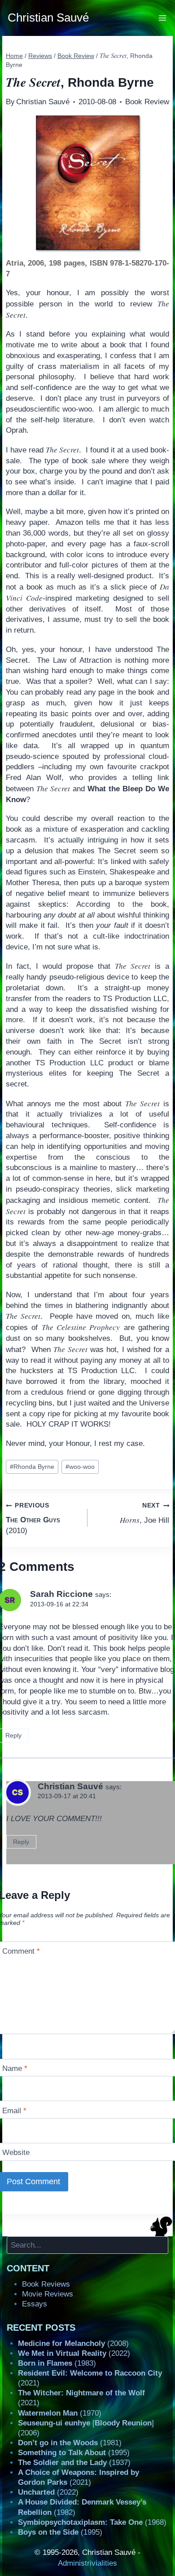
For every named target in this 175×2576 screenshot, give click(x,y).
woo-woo (80, 1467)
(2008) (73, 2343)
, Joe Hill (144, 1513)
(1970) (60, 2413)
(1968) (92, 2522)
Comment (21, 1951)
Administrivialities (87, 2563)
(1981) (70, 2443)
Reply (21, 1842)
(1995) (74, 2453)
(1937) (74, 2463)
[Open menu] (163, 18)
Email (14, 2110)
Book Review (147, 102)
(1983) (57, 2363)
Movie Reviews (48, 2294)
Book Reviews (46, 2284)
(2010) (33, 1518)
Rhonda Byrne (32, 1467)
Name (15, 2068)
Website (16, 2153)
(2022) (74, 2353)
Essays (35, 2304)
